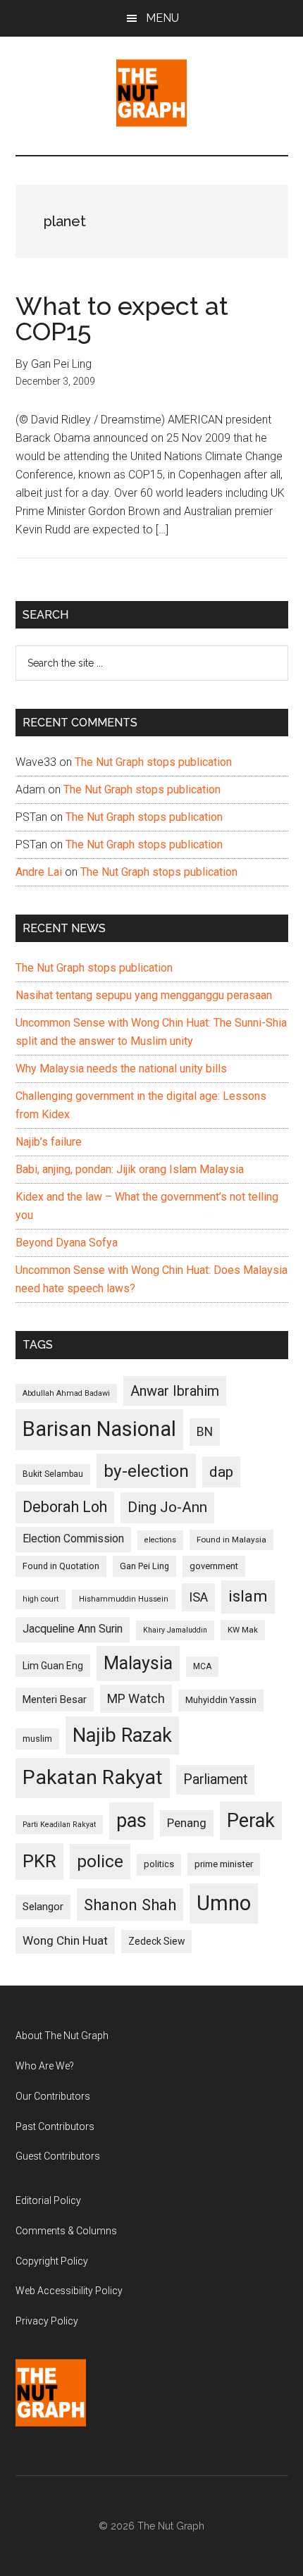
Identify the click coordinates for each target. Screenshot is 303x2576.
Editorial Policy (48, 2200)
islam (248, 1596)
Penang (187, 1823)
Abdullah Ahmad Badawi (66, 1393)
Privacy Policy (47, 2321)
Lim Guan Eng (53, 1666)
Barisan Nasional (99, 1429)
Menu (162, 18)
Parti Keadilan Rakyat (59, 1825)
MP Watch (136, 1698)
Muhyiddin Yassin (221, 1700)
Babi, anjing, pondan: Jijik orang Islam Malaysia (130, 1169)
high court (41, 1599)
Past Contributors (55, 2126)
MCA (202, 1666)
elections (160, 1540)
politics (159, 1864)
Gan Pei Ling (144, 1566)
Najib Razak (122, 1735)
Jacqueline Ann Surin (73, 1629)
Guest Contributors (58, 2156)
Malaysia (138, 1663)
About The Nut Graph (62, 2036)
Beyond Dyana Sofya (67, 1243)
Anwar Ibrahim (175, 1391)
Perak (251, 1821)
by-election (146, 1471)
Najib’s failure (49, 1142)
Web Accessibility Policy (69, 2291)
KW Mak (243, 1630)
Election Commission (73, 1539)
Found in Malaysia (231, 1540)
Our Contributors (53, 2096)
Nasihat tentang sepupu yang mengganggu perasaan (144, 995)
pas (131, 1821)
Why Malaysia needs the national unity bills (121, 1069)
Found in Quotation (61, 1566)
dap (221, 1472)
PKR (39, 1861)
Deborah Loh (65, 1507)
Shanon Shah (130, 1905)
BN (205, 1432)
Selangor (43, 1907)
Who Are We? (45, 2066)
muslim (37, 1739)
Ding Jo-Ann (167, 1507)
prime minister (224, 1864)
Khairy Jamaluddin (175, 1630)
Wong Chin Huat (65, 1940)
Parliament (215, 1779)
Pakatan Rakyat (93, 1777)
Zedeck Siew (156, 1941)
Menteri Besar (55, 1699)
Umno (224, 1903)
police (100, 1861)
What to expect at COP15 (122, 318)
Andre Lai (39, 872)
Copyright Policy (52, 2261)
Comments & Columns (66, 2231)
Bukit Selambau (53, 1474)
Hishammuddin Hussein (124, 1599)
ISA (198, 1597)
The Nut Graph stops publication (153, 762)
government (214, 1566)
